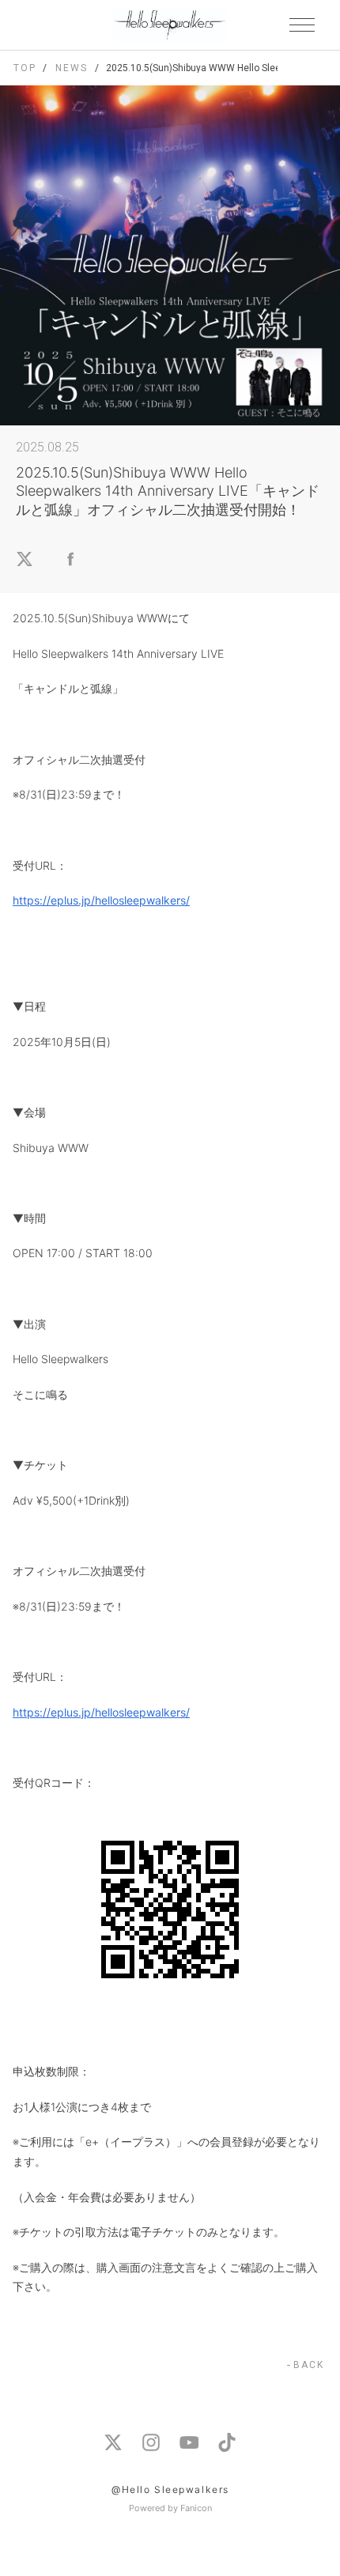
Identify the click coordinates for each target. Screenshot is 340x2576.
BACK (309, 2365)
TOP (25, 68)
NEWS (71, 68)
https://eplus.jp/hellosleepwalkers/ (101, 900)
